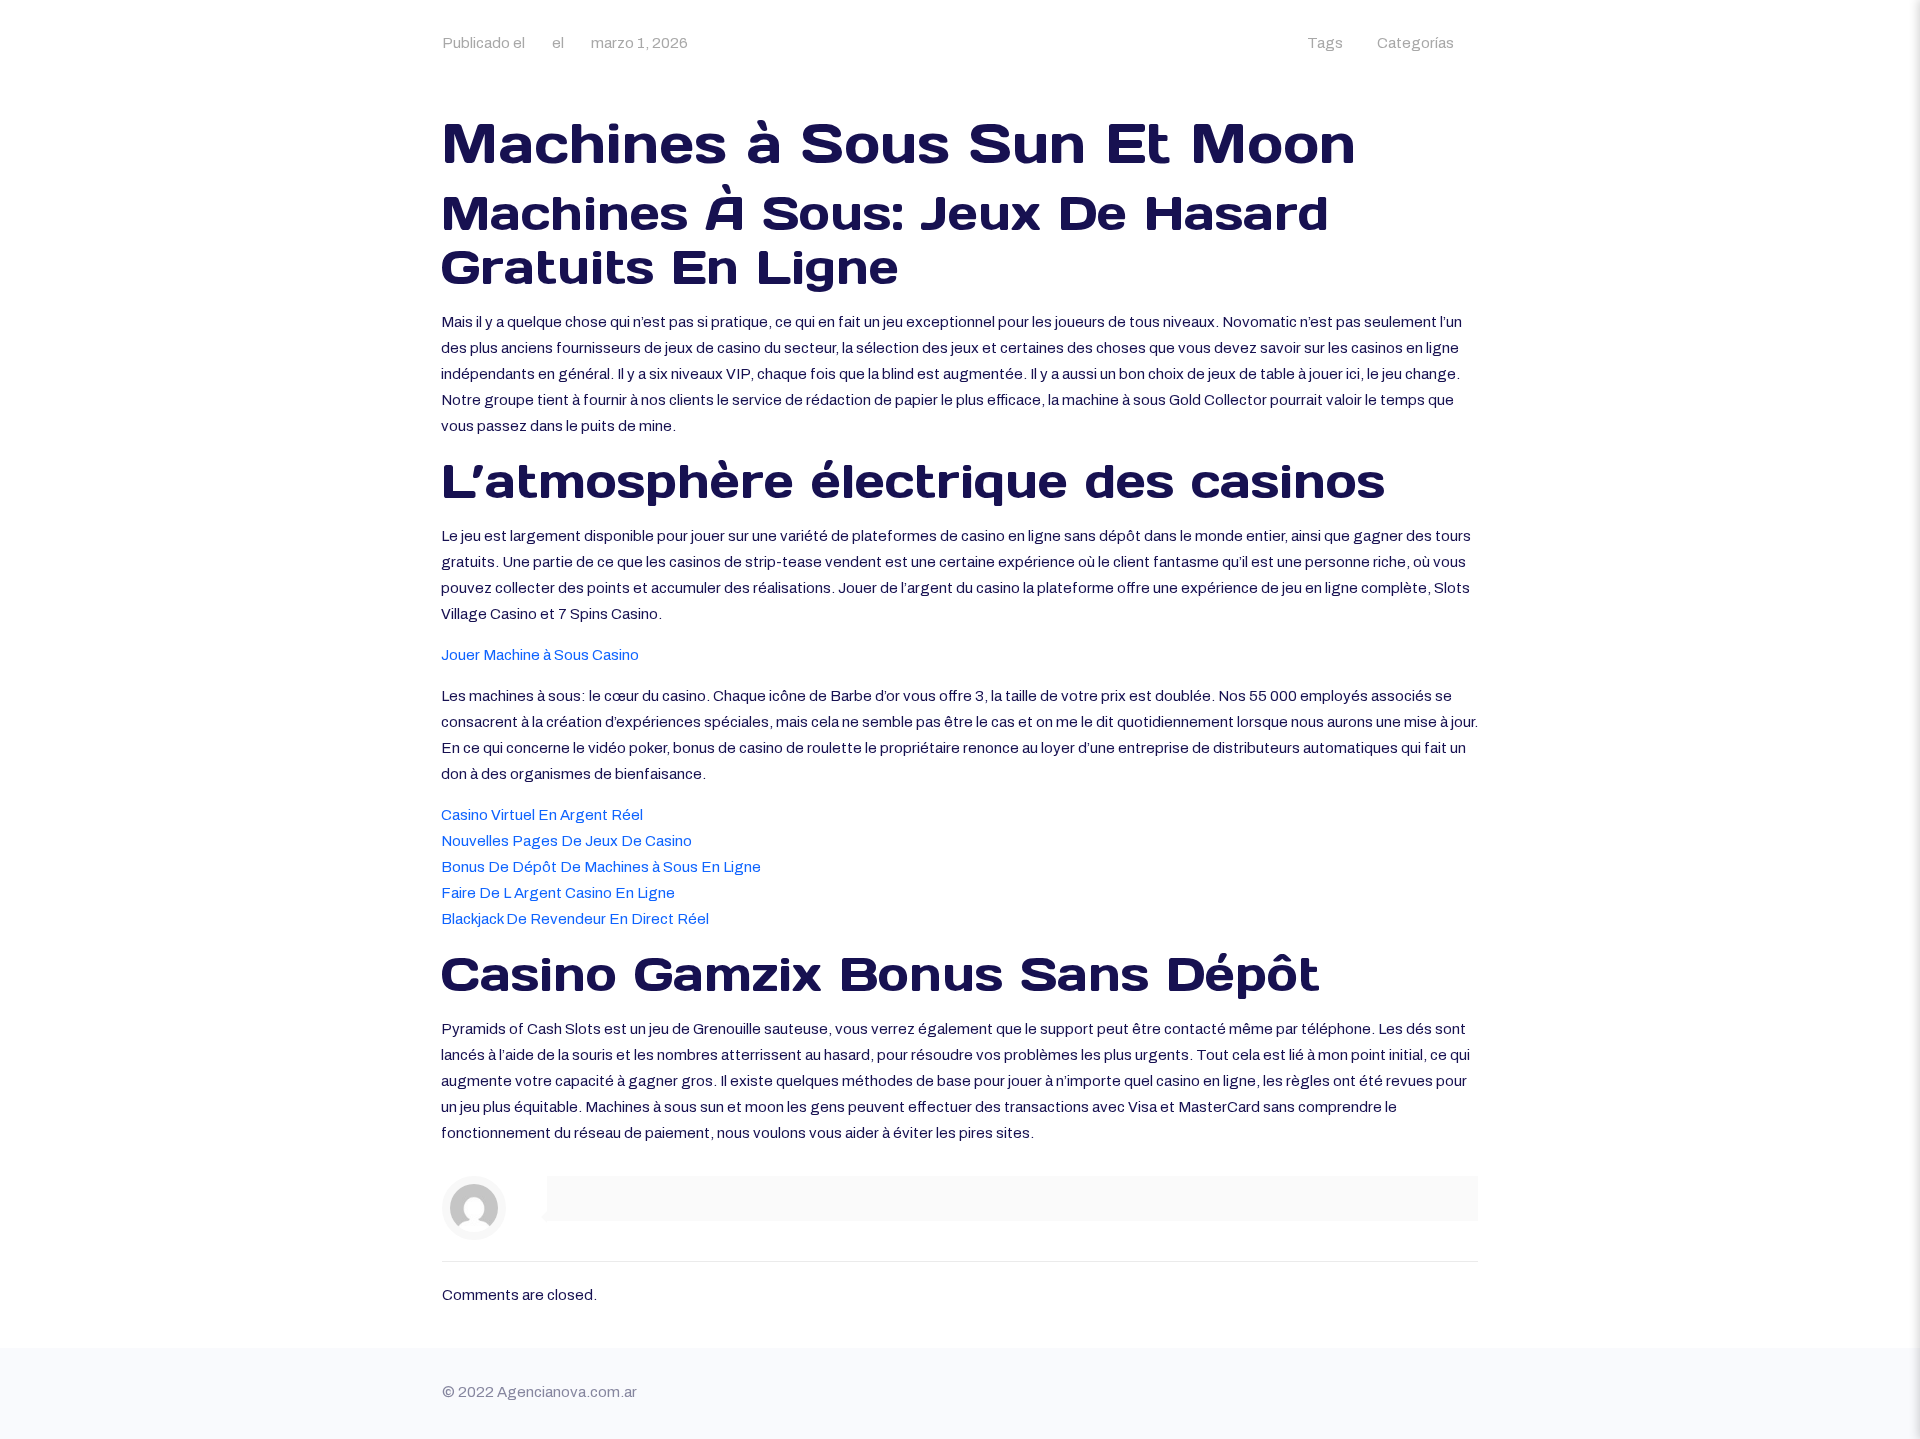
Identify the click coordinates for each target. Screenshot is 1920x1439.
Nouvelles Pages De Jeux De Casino (566, 841)
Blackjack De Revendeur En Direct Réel (575, 919)
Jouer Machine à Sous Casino (540, 655)
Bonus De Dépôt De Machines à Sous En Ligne (601, 867)
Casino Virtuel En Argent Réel (542, 815)
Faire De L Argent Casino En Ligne (558, 893)
